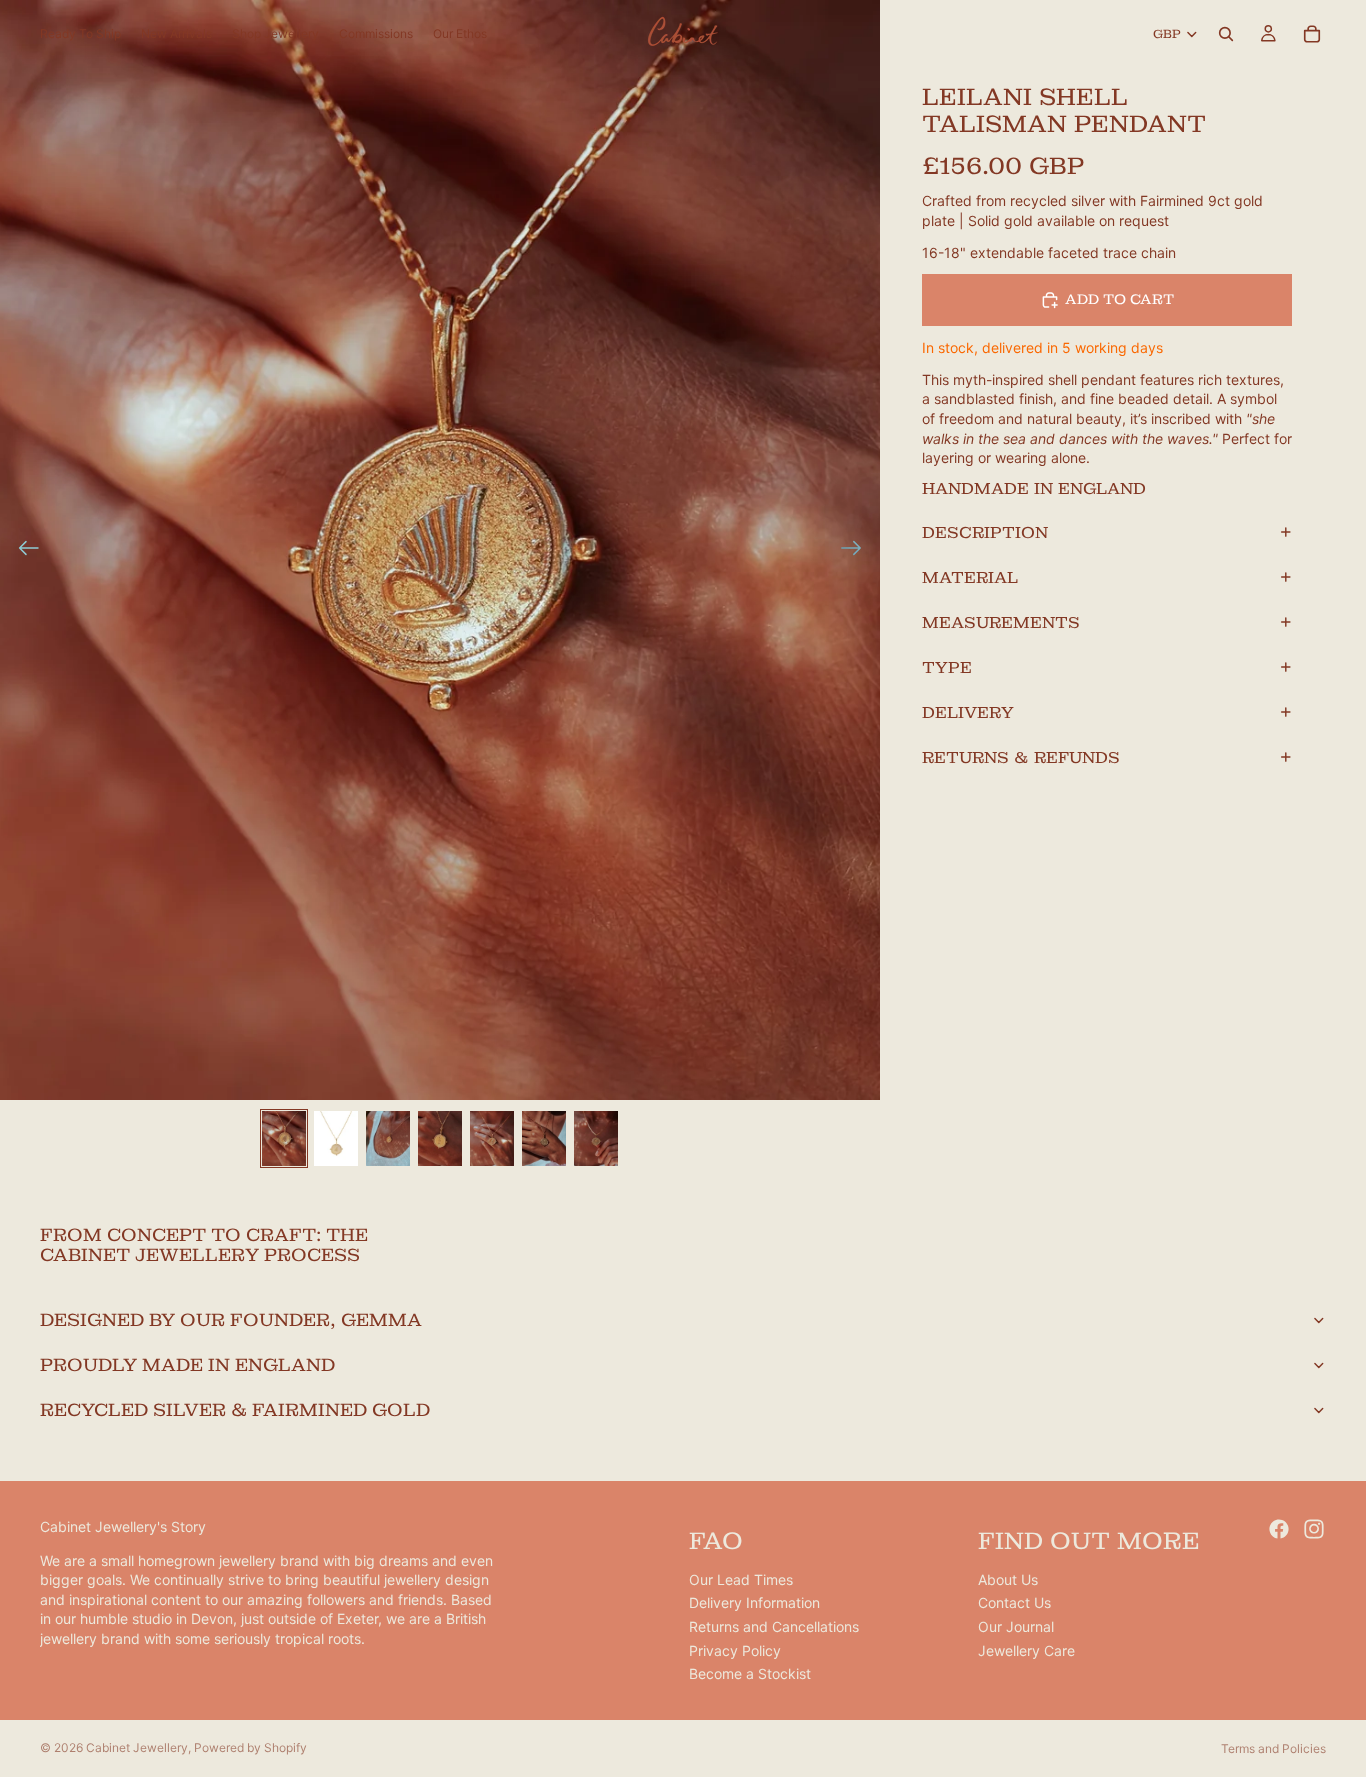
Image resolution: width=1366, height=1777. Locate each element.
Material (970, 576)
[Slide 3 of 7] (388, 1138)
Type (947, 666)
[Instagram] (1314, 1529)
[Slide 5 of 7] (492, 1138)
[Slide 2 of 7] (336, 1138)
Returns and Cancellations (774, 1626)
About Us (1008, 1579)
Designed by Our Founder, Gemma (231, 1319)
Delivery (968, 711)
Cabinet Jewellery (137, 1747)
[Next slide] (857, 550)
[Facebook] (1279, 1529)
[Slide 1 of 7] (284, 1138)
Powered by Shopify (250, 1747)
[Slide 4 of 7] (440, 1138)
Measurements (1001, 621)
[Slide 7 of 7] (596, 1138)
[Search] (1226, 34)
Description (985, 531)
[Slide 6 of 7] (544, 1138)
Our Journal (1016, 1626)
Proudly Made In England (187, 1364)
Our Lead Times (741, 1579)
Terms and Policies (1273, 1748)
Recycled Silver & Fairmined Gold (235, 1409)
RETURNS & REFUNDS (1021, 756)
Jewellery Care (1026, 1650)
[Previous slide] (22, 550)
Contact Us (1014, 1603)
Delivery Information (754, 1603)
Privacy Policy (735, 1650)
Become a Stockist (750, 1674)
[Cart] (1312, 34)
